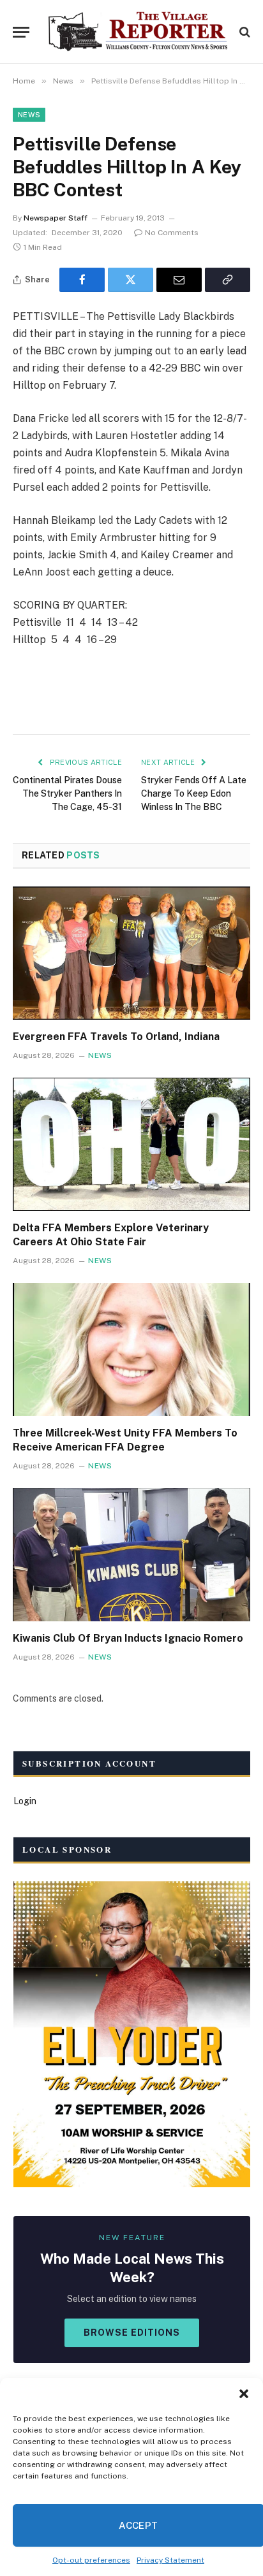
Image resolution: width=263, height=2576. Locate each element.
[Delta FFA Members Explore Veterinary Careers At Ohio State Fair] (131, 1144)
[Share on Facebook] (82, 280)
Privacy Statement (170, 2560)
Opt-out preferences (91, 2560)
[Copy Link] (228, 280)
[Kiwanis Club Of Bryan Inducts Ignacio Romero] (131, 1555)
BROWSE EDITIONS (132, 2333)
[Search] (244, 32)
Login (25, 1801)
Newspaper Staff (56, 218)
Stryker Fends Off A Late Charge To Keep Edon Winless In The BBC (194, 793)
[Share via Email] (179, 280)
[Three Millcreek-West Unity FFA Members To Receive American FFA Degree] (131, 1350)
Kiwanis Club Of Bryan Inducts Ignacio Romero (128, 1638)
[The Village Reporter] (138, 32)
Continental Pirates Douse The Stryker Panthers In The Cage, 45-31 (67, 793)
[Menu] (21, 32)
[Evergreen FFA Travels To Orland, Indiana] (131, 953)
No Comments (172, 233)
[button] (244, 2394)
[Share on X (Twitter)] (131, 280)
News (29, 115)
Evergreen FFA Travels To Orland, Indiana (116, 1037)
